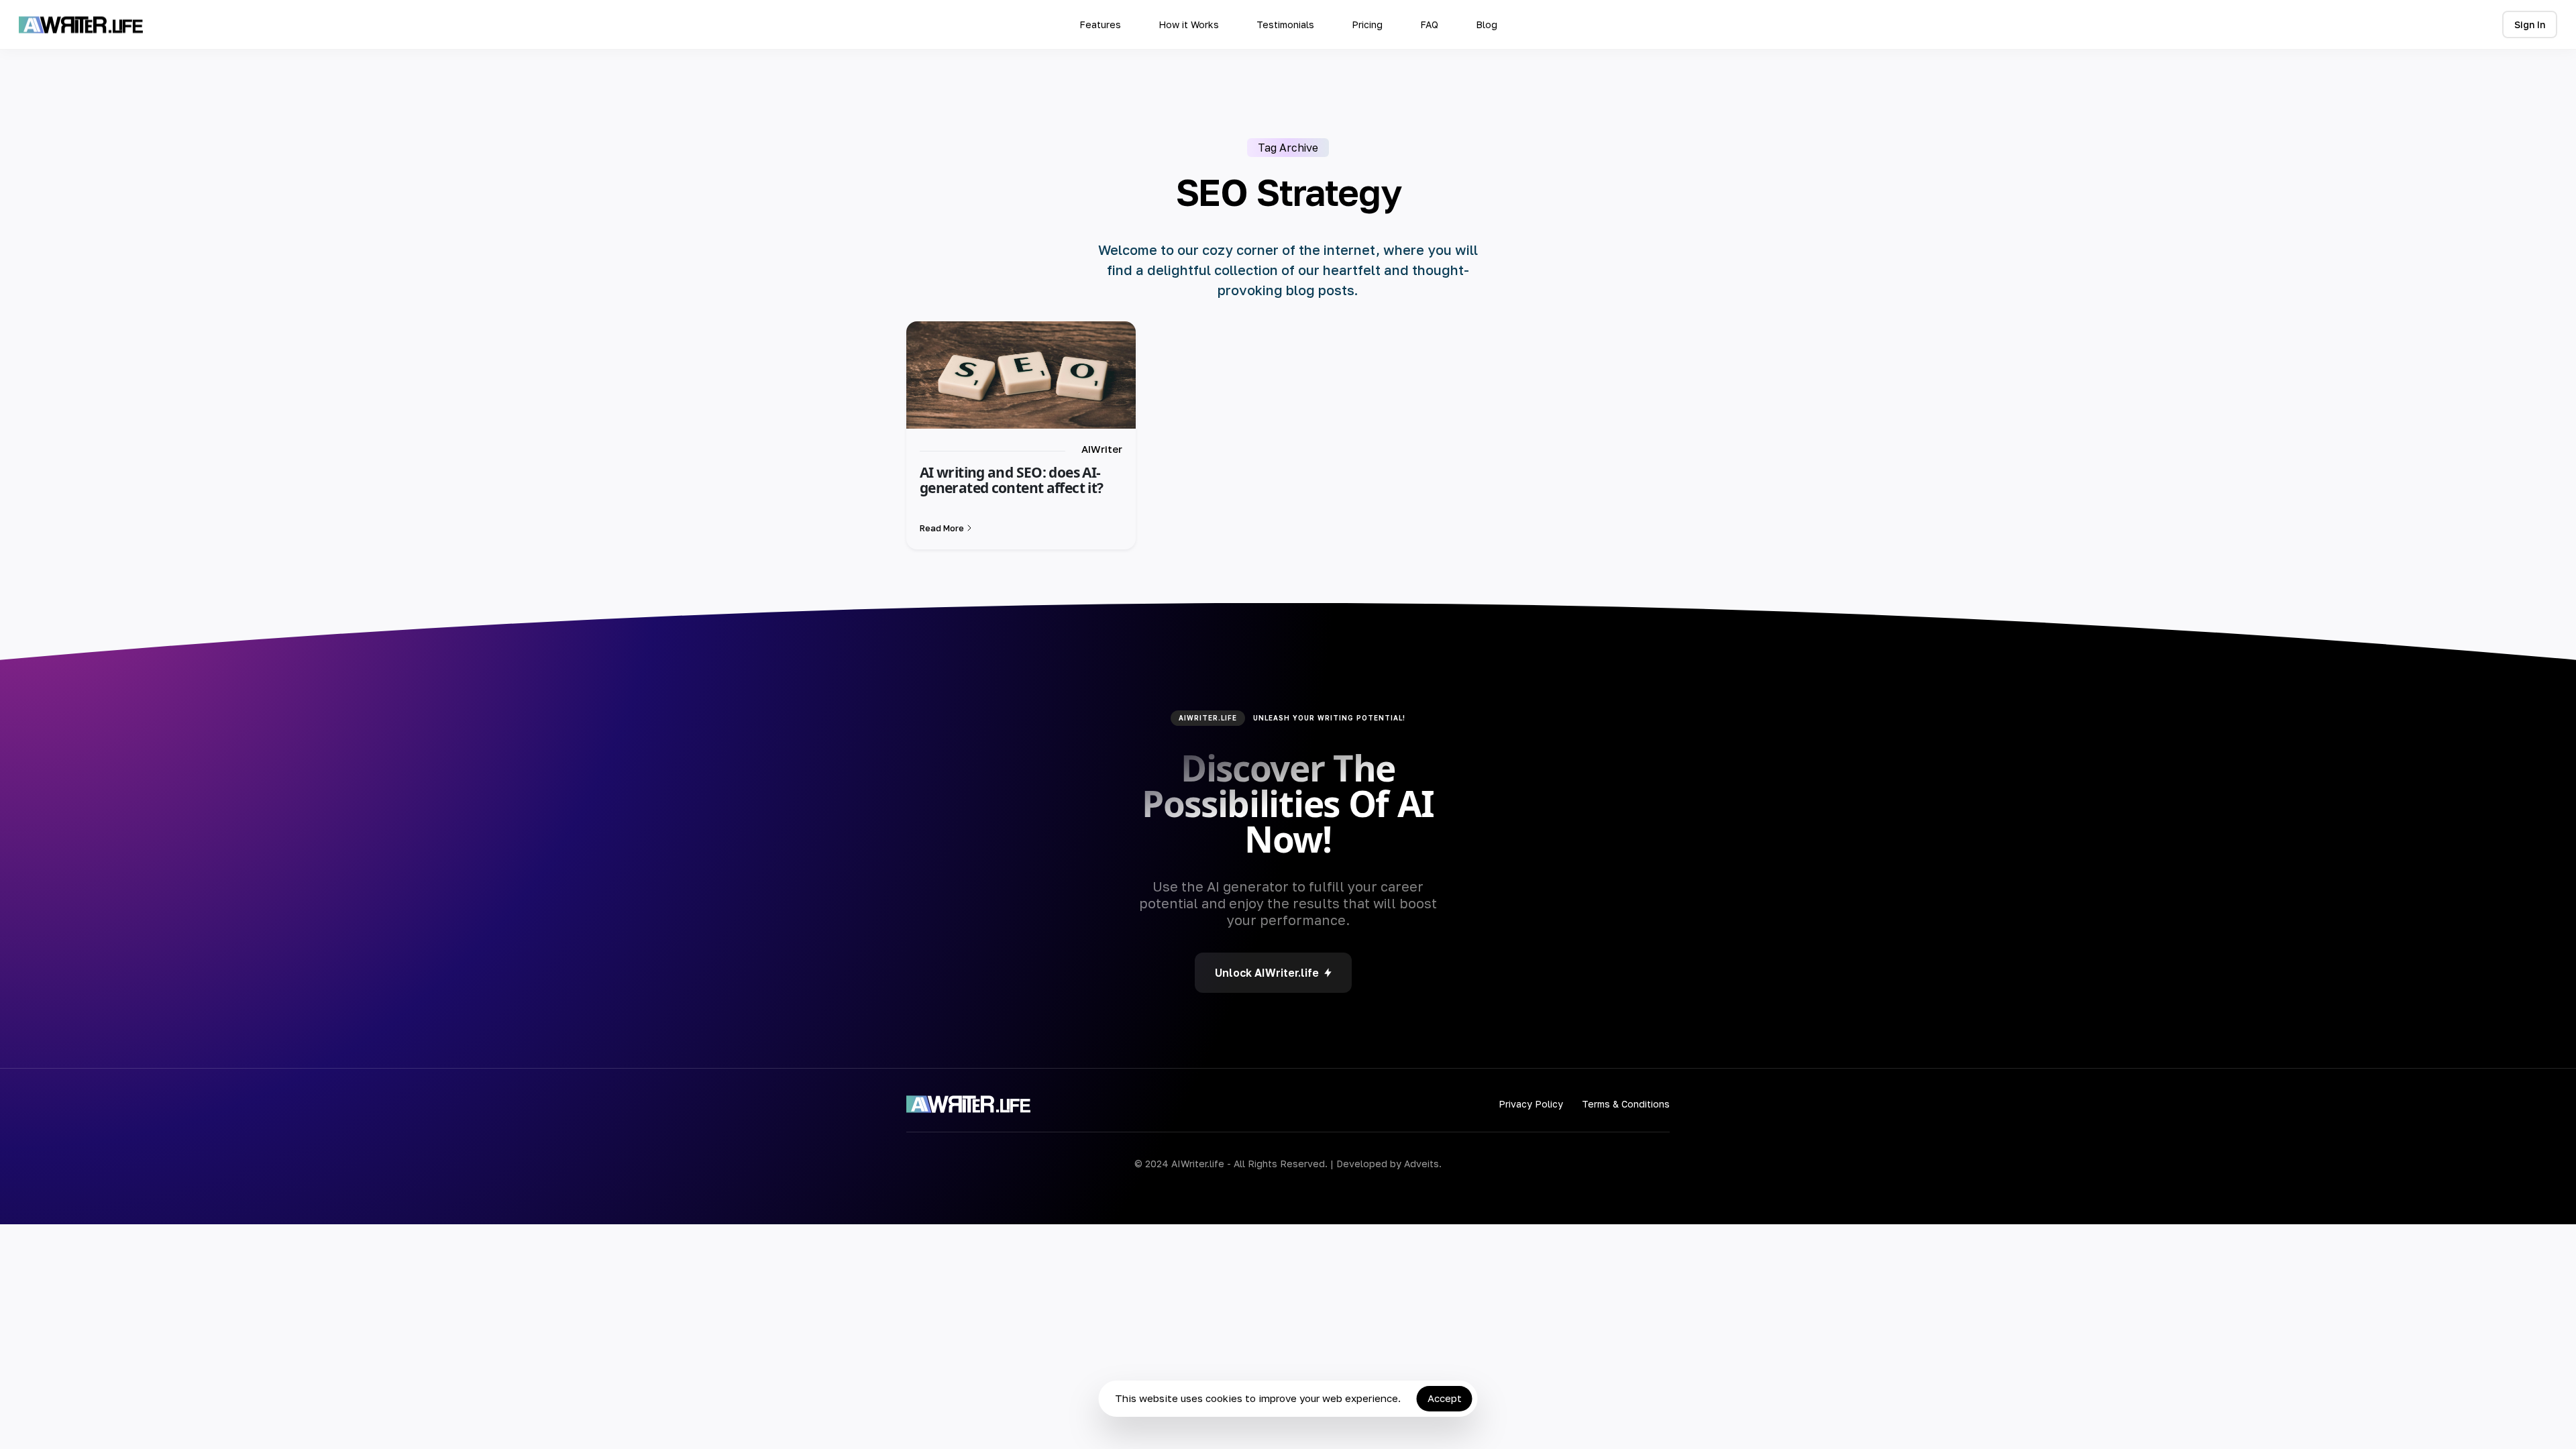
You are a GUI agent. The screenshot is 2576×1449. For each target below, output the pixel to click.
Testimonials (1285, 24)
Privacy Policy (1531, 1104)
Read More (942, 528)
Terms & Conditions (1626, 1104)
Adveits (1421, 1164)
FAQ (1429, 24)
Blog (1487, 24)
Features (1100, 24)
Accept (1445, 1398)
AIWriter (1102, 449)
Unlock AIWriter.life (1267, 973)
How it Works (1189, 24)
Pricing (1367, 24)
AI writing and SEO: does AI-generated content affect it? (1011, 480)
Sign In (2530, 24)
